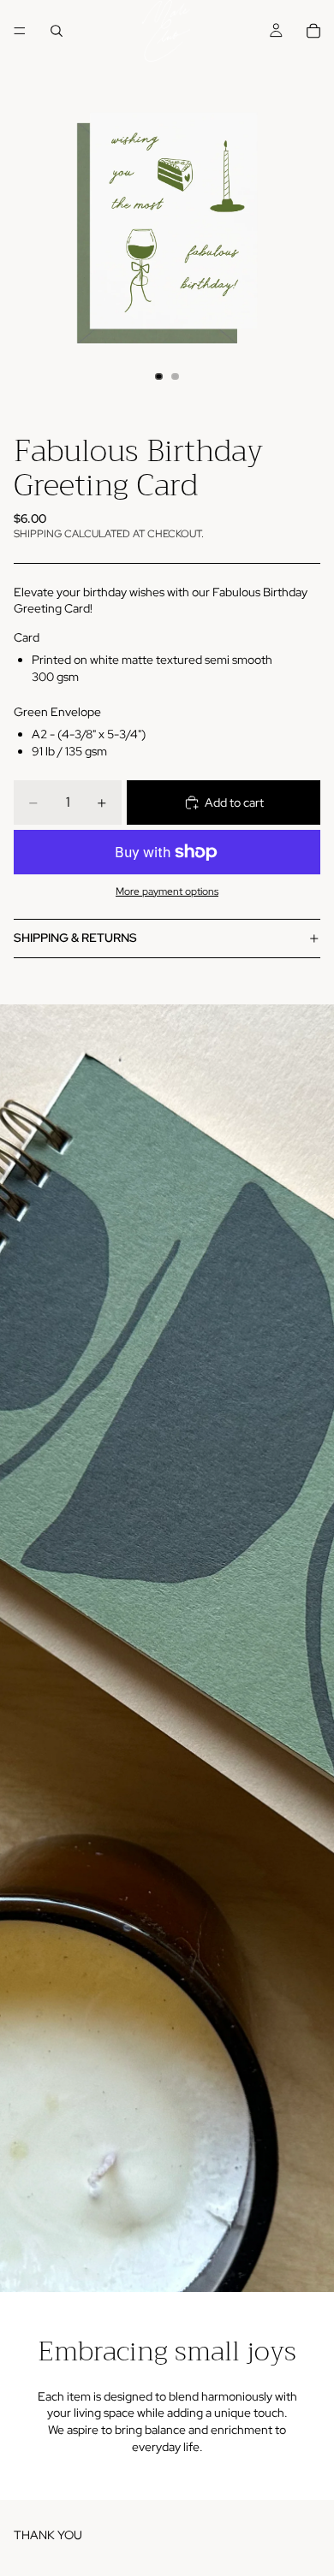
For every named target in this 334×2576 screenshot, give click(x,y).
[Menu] (20, 31)
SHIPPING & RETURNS (75, 938)
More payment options (167, 891)
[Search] (57, 31)
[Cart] (313, 31)
